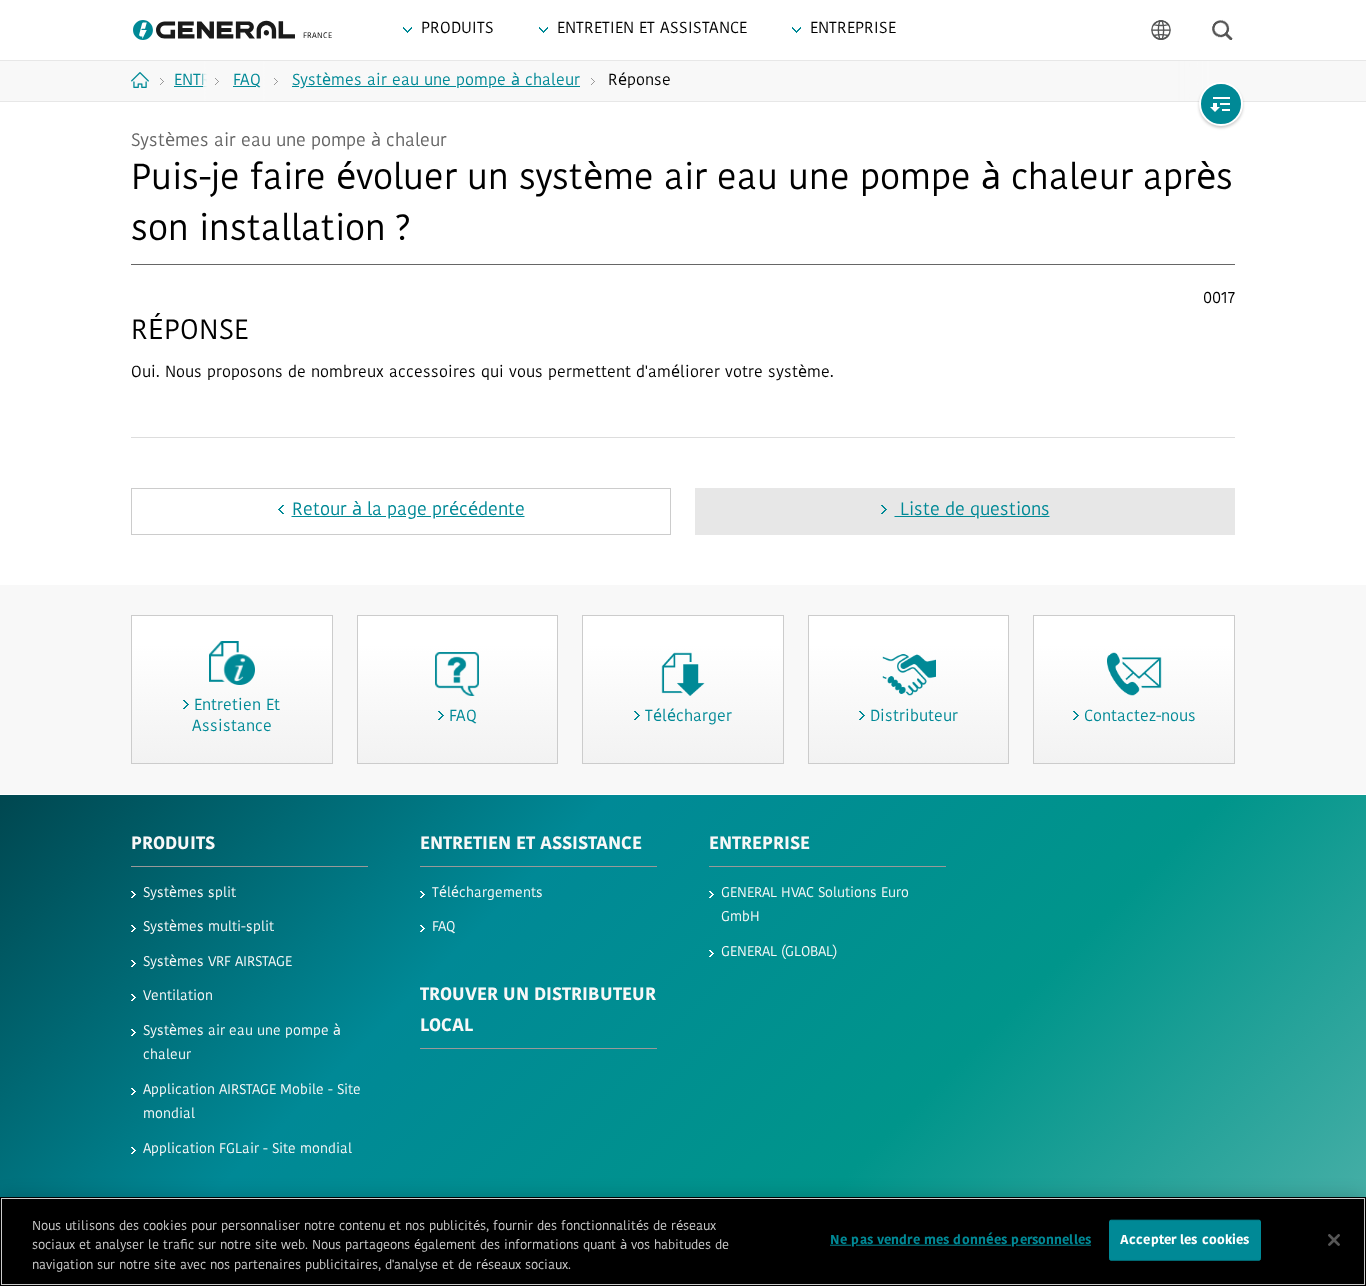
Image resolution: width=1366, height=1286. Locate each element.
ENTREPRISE (759, 845)
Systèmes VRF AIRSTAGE (217, 962)
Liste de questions (972, 511)
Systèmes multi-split (208, 927)
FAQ (443, 927)
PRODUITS (173, 845)
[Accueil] (147, 80)
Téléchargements (487, 893)
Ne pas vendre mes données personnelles (960, 1239)
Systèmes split (189, 893)
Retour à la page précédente (408, 511)
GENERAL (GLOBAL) (779, 952)
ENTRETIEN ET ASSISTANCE (531, 845)
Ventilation (178, 996)
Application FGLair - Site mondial (247, 1149)
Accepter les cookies (1185, 1239)
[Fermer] (1334, 1240)
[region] (683, 1241)
